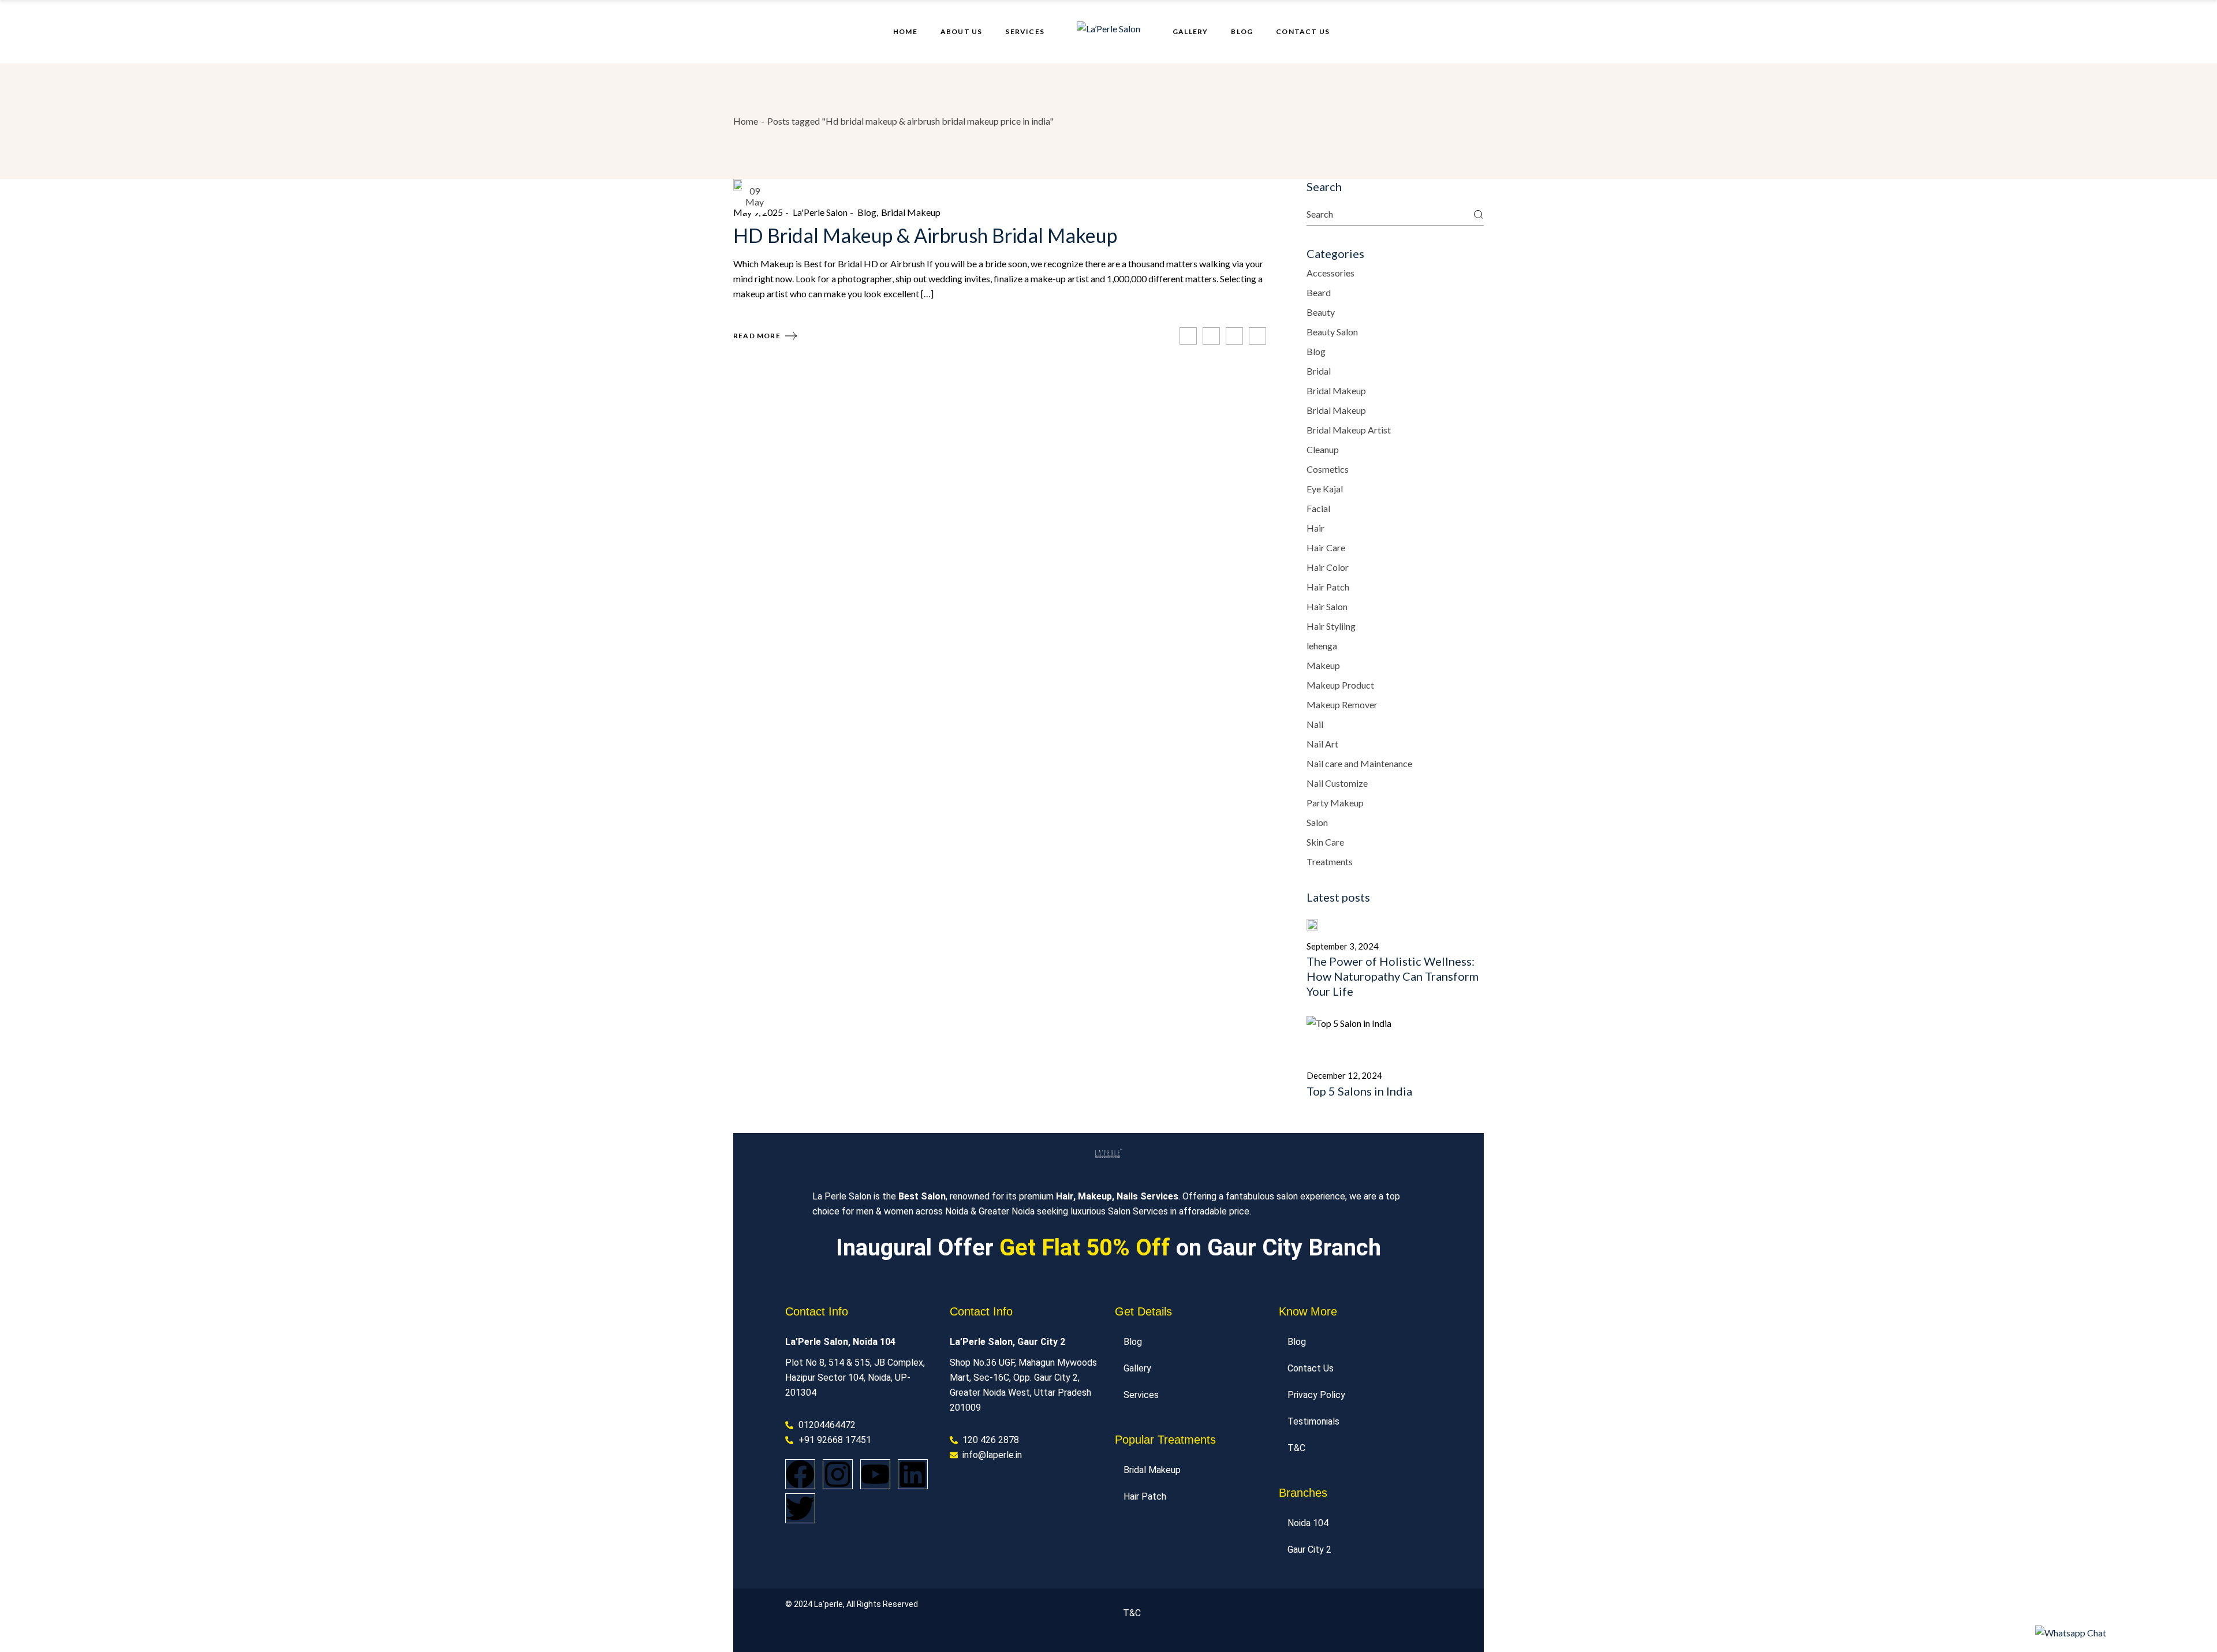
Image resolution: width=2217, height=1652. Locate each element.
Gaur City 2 (1309, 1550)
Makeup (1323, 665)
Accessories (1330, 273)
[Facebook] (800, 1474)
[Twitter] (800, 1508)
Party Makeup (1335, 803)
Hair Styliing (1331, 626)
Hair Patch (1328, 587)
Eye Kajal (1325, 489)
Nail (1315, 724)
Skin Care (1325, 842)
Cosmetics (1328, 469)
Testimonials (1313, 1421)
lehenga (1322, 646)
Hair (1315, 528)
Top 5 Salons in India (1359, 1091)
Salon (1317, 822)
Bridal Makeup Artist (1349, 430)
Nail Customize (1337, 783)
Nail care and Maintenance (1359, 763)
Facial (1318, 508)
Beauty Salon (1332, 332)
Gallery (1137, 1368)
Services (1141, 1395)
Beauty (1321, 312)
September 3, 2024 (1343, 946)
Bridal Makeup (911, 212)
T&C (1296, 1448)
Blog (867, 212)
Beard (1319, 292)
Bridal (1319, 371)
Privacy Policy (1316, 1395)
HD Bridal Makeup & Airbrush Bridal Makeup (925, 235)
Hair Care (1326, 547)
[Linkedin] (913, 1474)
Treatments (1330, 861)
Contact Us (1311, 1368)
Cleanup (1323, 449)
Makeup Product (1340, 685)
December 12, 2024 (1344, 1075)
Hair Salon (1327, 606)
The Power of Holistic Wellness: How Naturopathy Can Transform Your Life (1393, 976)
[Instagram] (838, 1474)
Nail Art (1322, 744)
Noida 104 (1308, 1523)
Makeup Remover (1342, 704)
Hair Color (1328, 567)
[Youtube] (875, 1474)
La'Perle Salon (820, 212)
